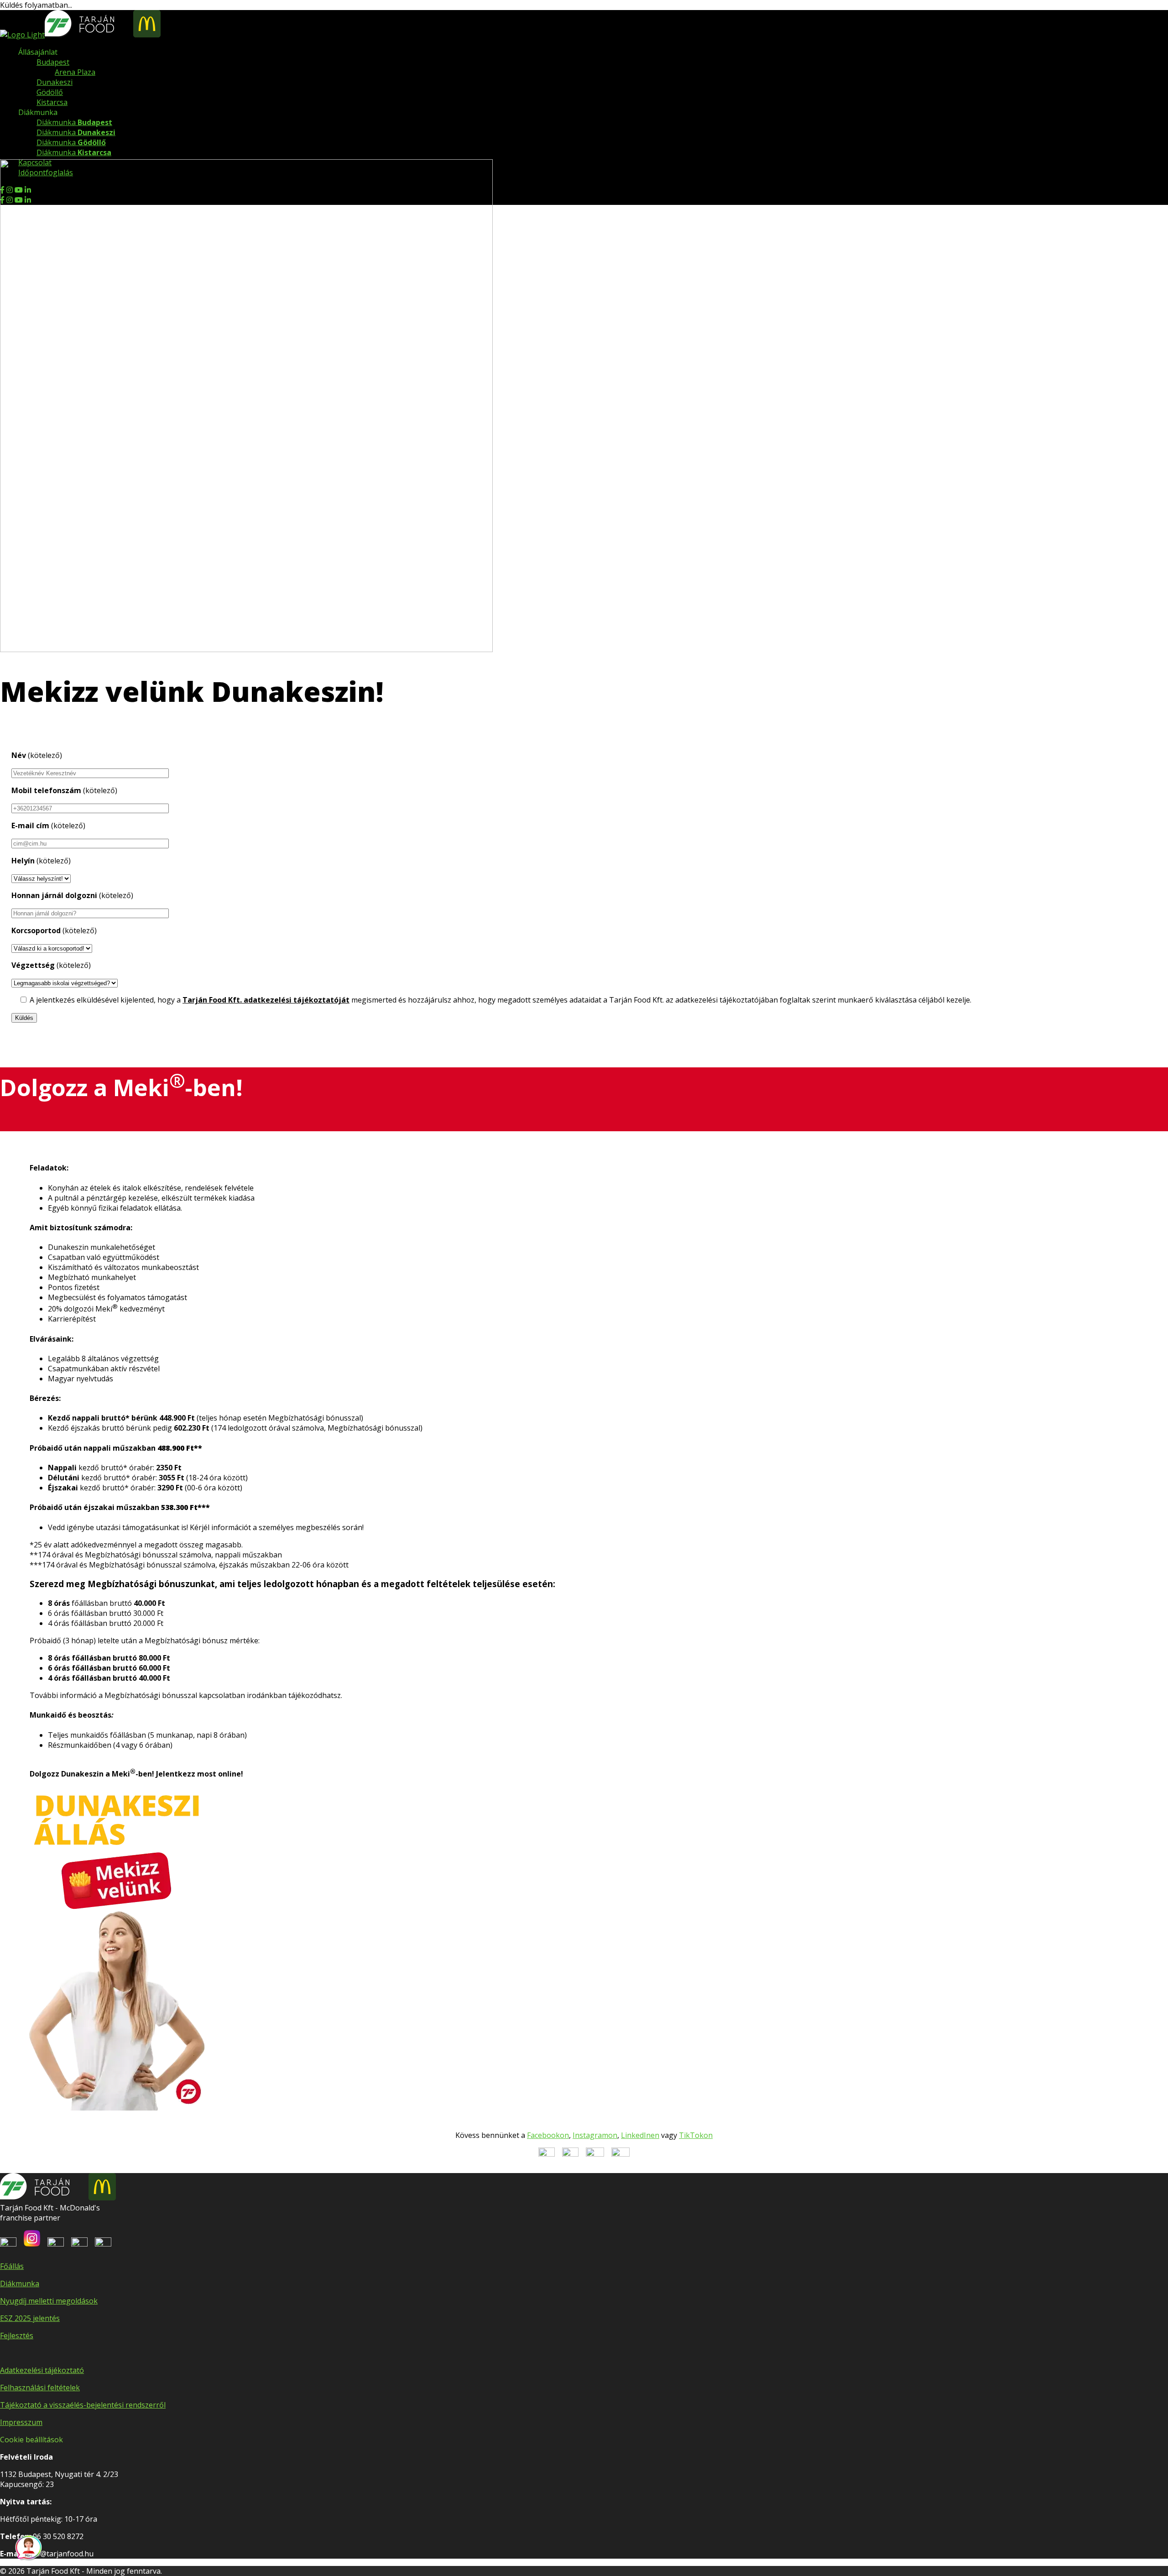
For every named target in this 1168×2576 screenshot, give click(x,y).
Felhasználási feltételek (40, 2388)
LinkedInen (640, 2135)
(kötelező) (37, 755)
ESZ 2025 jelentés (30, 2318)
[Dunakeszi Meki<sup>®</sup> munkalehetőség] (246, 649)
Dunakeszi (55, 82)
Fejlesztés (17, 2336)
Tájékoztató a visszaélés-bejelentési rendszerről (83, 2405)
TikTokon (696, 2135)
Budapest (53, 62)
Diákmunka (74, 122)
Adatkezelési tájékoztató (42, 2370)
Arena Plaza (75, 72)
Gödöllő (50, 92)
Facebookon (548, 2135)
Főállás (12, 2266)
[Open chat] (29, 2547)
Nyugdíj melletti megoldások (49, 2301)
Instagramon (595, 2135)
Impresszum (21, 2422)
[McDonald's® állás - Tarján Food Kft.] (22, 35)
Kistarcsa (52, 102)
